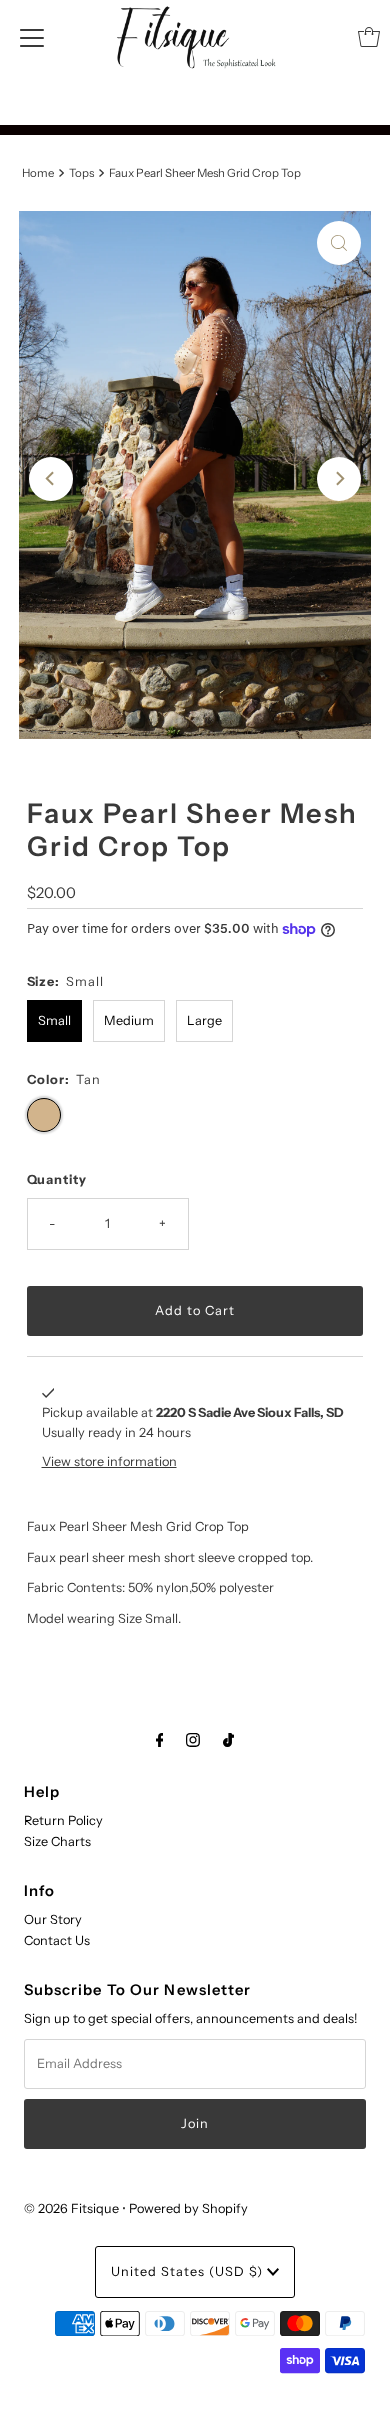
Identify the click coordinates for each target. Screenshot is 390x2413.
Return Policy (63, 1820)
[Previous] (51, 479)
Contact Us (57, 1940)
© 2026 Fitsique (71, 2208)
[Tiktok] (228, 1740)
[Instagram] (193, 1740)
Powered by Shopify (188, 2208)
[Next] (339, 479)
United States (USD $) (189, 2271)
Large (204, 1020)
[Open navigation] (32, 37)
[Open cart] (369, 37)
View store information (109, 1461)
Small (54, 1020)
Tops (81, 173)
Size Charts (57, 1841)
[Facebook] (160, 1740)
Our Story (53, 1919)
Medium (129, 1020)
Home (38, 173)
